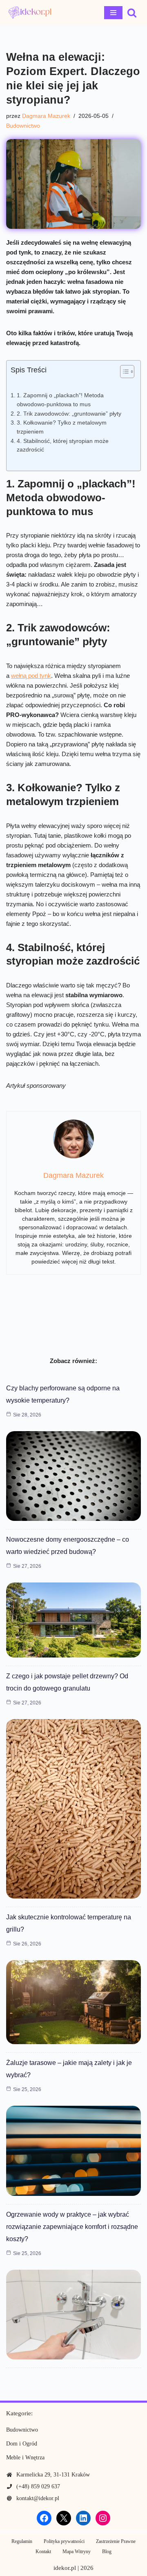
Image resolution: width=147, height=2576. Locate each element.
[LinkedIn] (83, 2518)
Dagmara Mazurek (46, 116)
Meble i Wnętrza (25, 2458)
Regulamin (22, 2541)
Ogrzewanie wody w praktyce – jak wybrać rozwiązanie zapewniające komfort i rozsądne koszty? (72, 2227)
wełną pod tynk (31, 676)
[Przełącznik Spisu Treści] (123, 372)
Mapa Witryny (77, 2552)
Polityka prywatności (64, 2541)
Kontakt (43, 2552)
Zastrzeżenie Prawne (116, 2541)
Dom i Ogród (22, 2444)
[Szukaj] (132, 13)
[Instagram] (103, 2518)
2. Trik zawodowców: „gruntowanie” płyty (69, 414)
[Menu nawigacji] (113, 13)
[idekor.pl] (31, 12)
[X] (64, 2518)
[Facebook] (44, 2518)
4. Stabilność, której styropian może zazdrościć (63, 446)
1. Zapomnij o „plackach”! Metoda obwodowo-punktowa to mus (60, 400)
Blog (107, 2552)
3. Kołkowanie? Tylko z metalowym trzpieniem (62, 427)
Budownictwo (23, 126)
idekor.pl (65, 2568)
